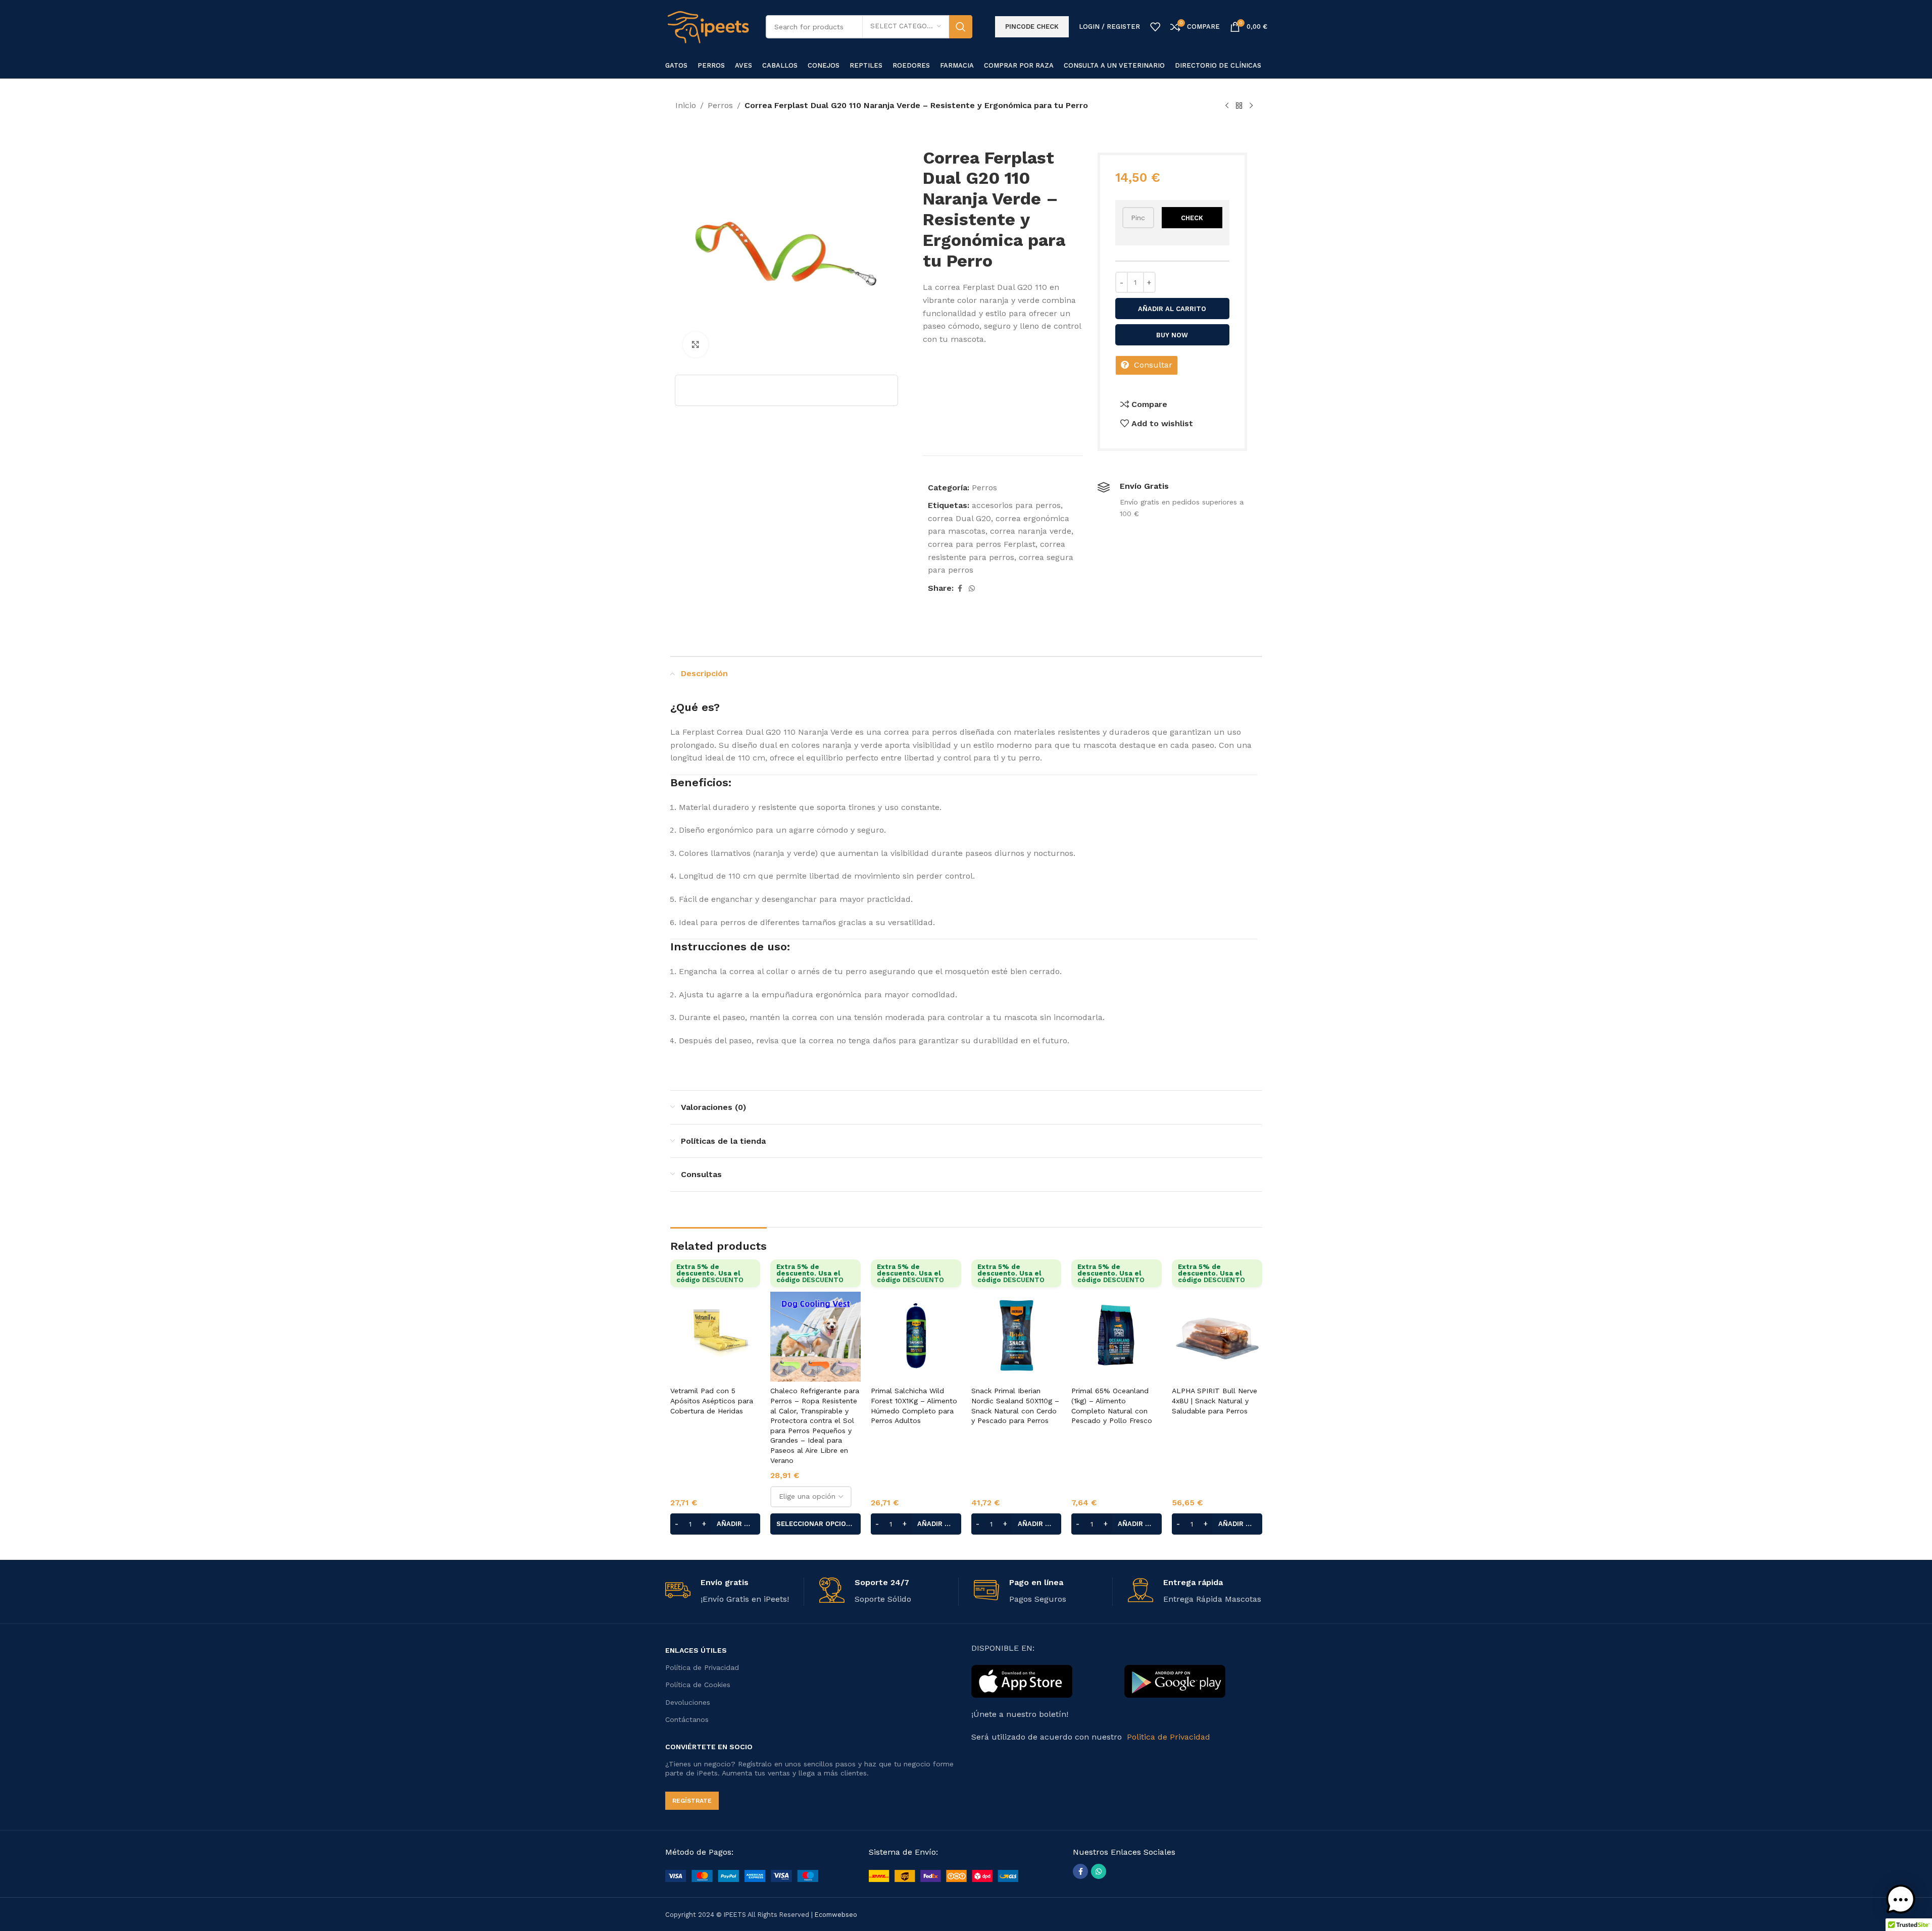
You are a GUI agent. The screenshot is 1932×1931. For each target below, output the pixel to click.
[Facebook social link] (960, 589)
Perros (720, 105)
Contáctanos (687, 1719)
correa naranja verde (1031, 531)
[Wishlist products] (1155, 27)
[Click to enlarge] (696, 344)
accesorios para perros (1016, 505)
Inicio (686, 105)
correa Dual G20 (959, 518)
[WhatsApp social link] (972, 589)
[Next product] (1251, 106)
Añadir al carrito (1172, 309)
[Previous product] (1227, 106)
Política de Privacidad (702, 1667)
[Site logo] (708, 26)
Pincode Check (1032, 27)
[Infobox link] (735, 1592)
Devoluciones (688, 1702)
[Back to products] (1239, 106)
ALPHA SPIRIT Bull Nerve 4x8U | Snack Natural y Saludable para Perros (1215, 1401)
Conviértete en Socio (709, 1747)
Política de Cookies (698, 1685)
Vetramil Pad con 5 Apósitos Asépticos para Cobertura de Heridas (712, 1401)
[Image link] (742, 1875)
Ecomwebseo (836, 1915)
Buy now (1172, 335)
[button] (715, 1524)
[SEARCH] (961, 27)
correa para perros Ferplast (982, 544)
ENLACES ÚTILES (696, 1650)
